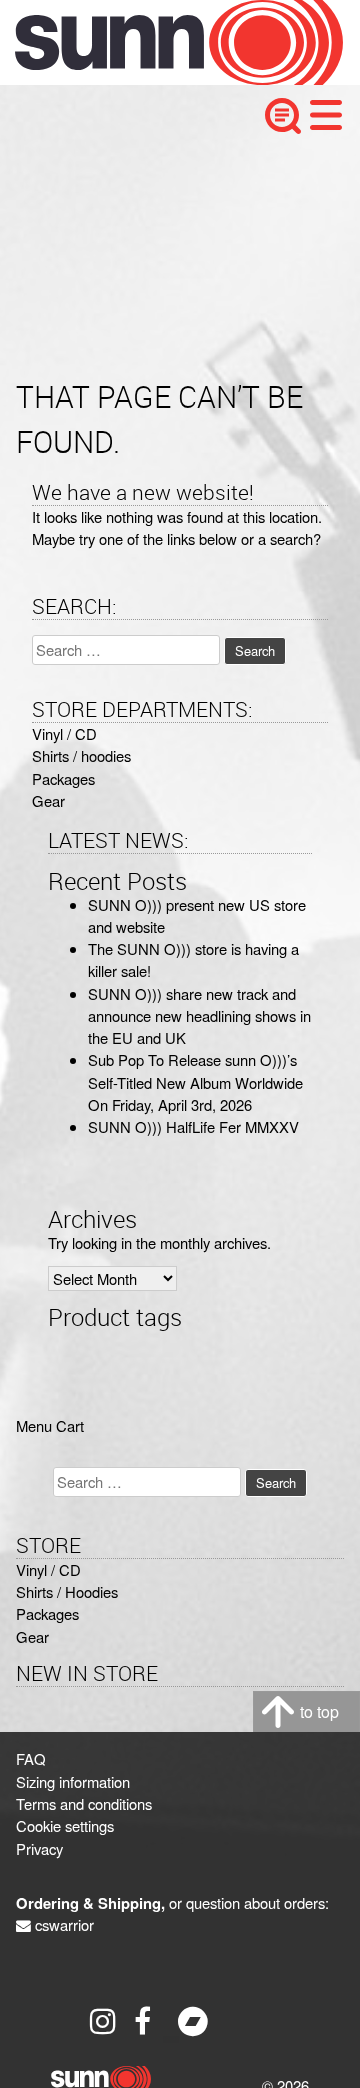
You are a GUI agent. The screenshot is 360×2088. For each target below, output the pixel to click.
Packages (63, 778)
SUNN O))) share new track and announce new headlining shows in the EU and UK (199, 1016)
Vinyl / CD (64, 733)
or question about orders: (172, 1902)
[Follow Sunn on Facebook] (149, 2021)
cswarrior (64, 1924)
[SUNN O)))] (164, 78)
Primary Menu (326, 115)
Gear (48, 800)
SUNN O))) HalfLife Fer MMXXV (193, 1126)
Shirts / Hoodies (67, 1591)
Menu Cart (50, 1425)
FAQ (31, 1758)
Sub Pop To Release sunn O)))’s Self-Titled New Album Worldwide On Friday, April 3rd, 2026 (195, 1082)
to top (319, 1711)
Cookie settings (65, 1825)
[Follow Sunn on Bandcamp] (193, 2021)
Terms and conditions (84, 1803)
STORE (48, 1545)
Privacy (39, 1848)
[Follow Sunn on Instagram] (105, 2021)
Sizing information (73, 1781)
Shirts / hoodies (81, 755)
